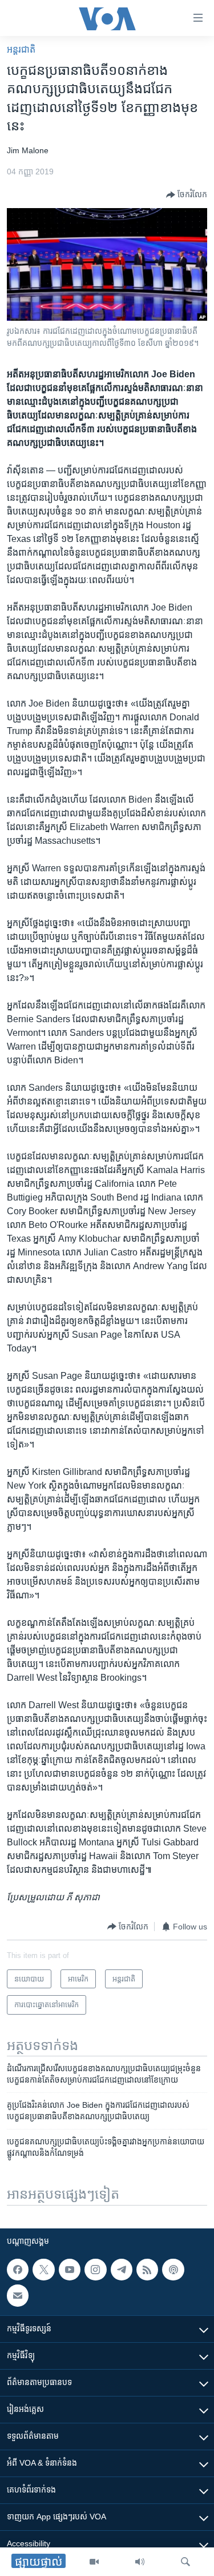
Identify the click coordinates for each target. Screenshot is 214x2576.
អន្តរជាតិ (21, 49)
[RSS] (147, 2270)
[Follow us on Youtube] (70, 2270)
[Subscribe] (18, 2295)
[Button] (187, 195)
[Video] (94, 2562)
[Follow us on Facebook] (18, 2270)
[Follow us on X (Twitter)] (43, 2270)
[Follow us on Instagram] (95, 2270)
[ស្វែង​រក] (185, 2562)
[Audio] (140, 2562)
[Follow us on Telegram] (122, 2270)
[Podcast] (173, 2270)
